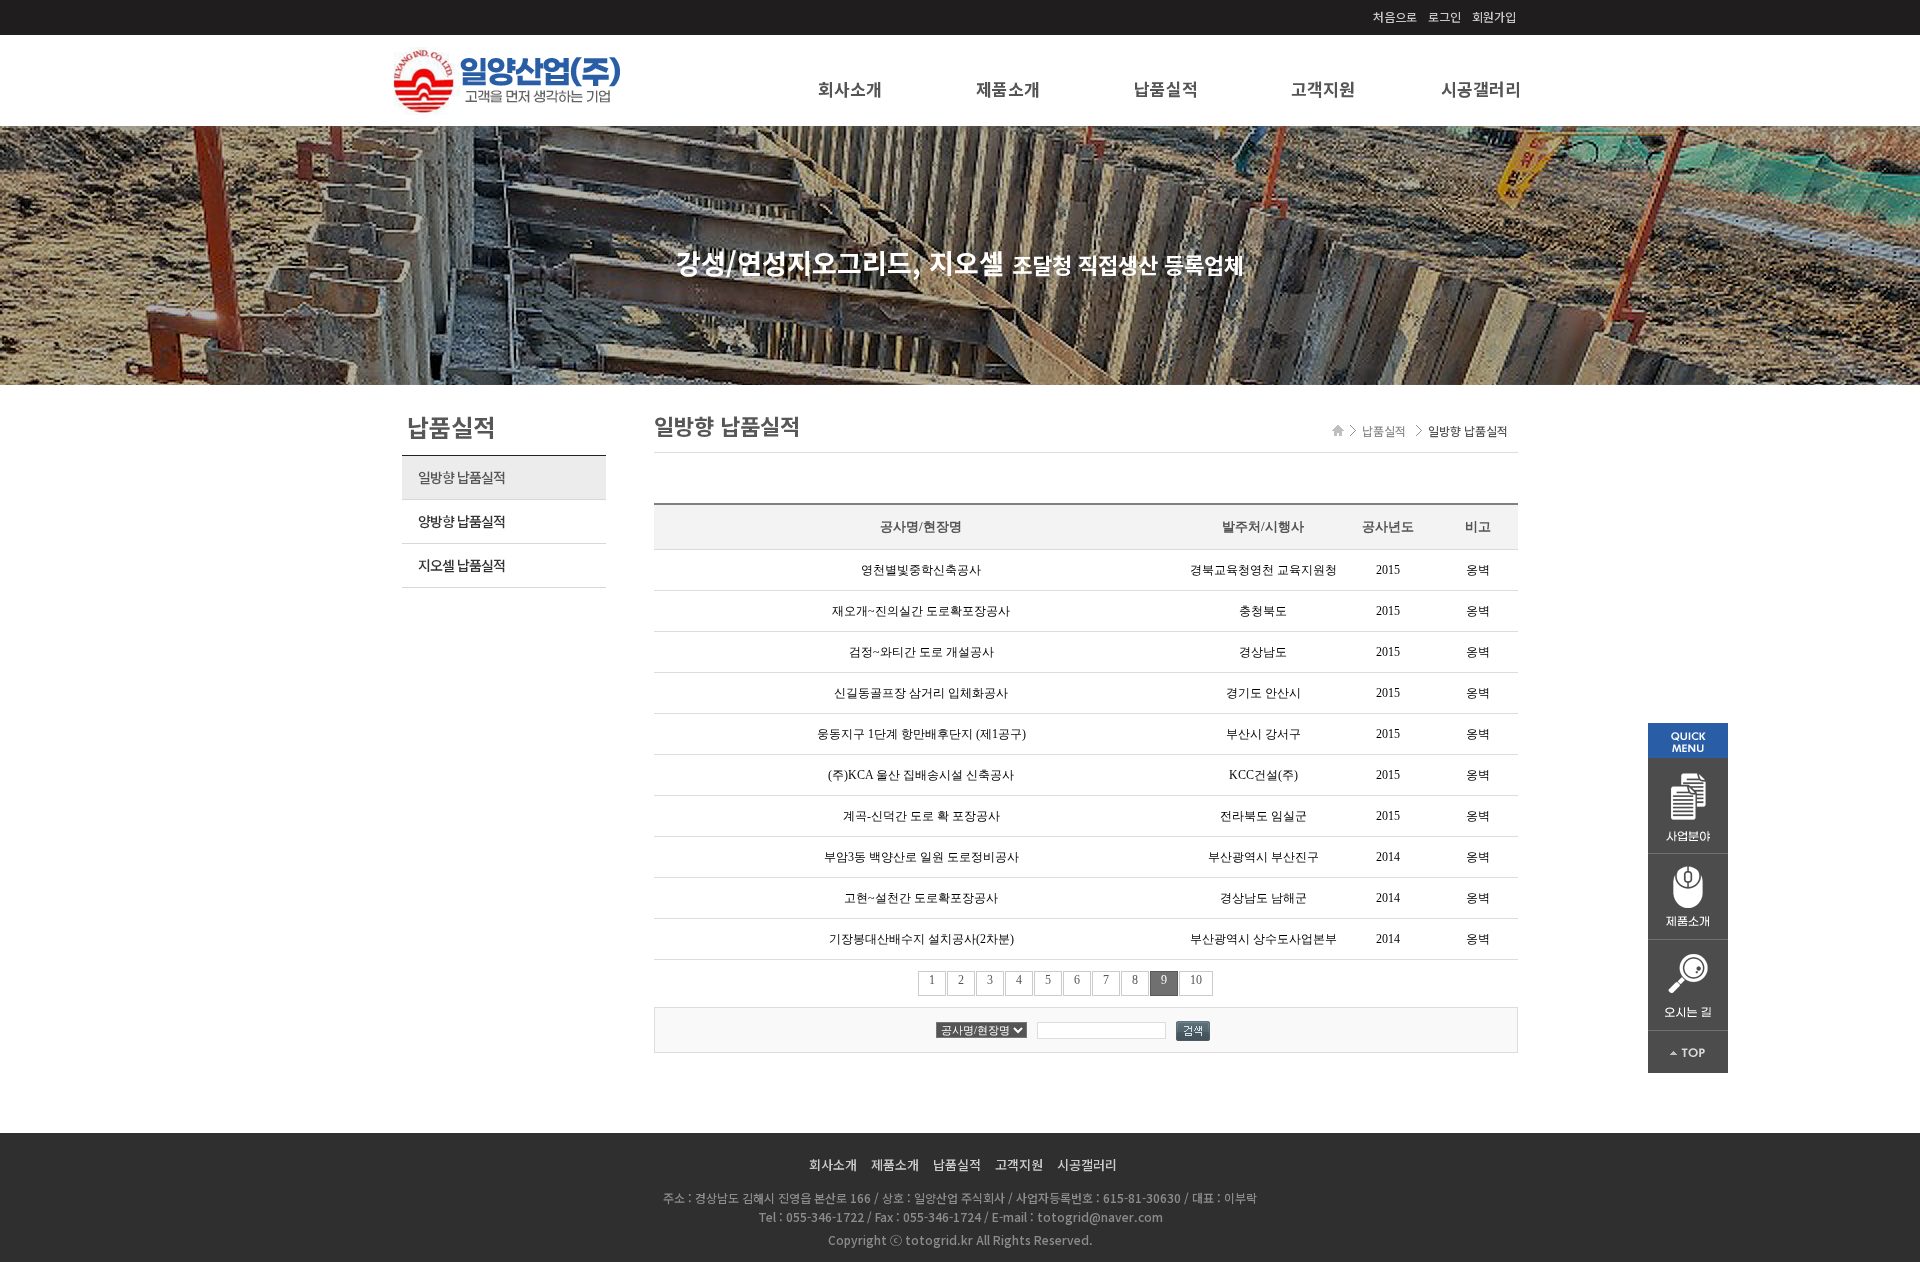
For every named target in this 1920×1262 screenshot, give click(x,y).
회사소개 (850, 88)
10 (1196, 980)
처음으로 (1395, 16)
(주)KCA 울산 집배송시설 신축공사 (921, 775)
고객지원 (1323, 88)
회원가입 (1494, 16)
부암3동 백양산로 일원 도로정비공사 (921, 857)
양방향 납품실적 (461, 521)
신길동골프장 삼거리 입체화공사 (921, 693)
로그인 (1444, 16)
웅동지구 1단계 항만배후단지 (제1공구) (921, 734)
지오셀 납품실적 (461, 565)
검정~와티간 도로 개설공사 (921, 652)
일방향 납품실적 (461, 477)
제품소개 (1008, 88)
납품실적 (1166, 88)
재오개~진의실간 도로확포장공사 (921, 611)
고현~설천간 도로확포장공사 (921, 898)
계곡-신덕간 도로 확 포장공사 (921, 816)
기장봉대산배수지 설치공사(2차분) (921, 939)
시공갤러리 (1481, 88)
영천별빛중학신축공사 (921, 570)
